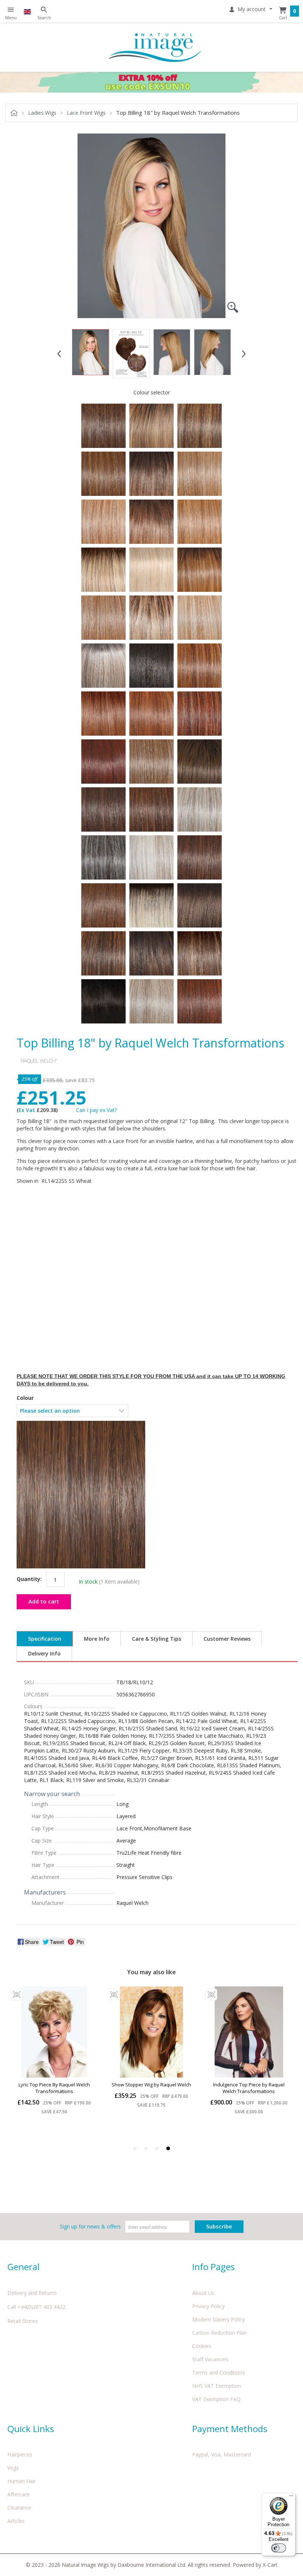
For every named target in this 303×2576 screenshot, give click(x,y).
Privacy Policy (208, 2306)
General (23, 2267)
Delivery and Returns (32, 2293)
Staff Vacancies (210, 2359)
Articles (16, 2521)
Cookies (202, 2346)
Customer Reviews (227, 1639)
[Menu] (291, 2497)
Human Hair (22, 2481)
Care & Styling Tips (156, 1639)
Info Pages (213, 2267)
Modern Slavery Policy (219, 2319)
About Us (203, 2293)
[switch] (279, 2548)
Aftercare (18, 2494)
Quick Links (31, 2429)
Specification (45, 1639)
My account (252, 9)
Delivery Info (44, 1653)
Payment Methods (230, 2429)
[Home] (155, 47)
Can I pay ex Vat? (96, 1110)
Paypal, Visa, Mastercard (222, 2454)
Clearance (19, 2508)
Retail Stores (23, 2321)
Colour (25, 1398)
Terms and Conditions (219, 2373)
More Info (97, 1639)
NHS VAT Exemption (217, 2386)
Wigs (13, 2468)
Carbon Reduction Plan (219, 2333)
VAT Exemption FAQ (216, 2399)
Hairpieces (20, 2454)
